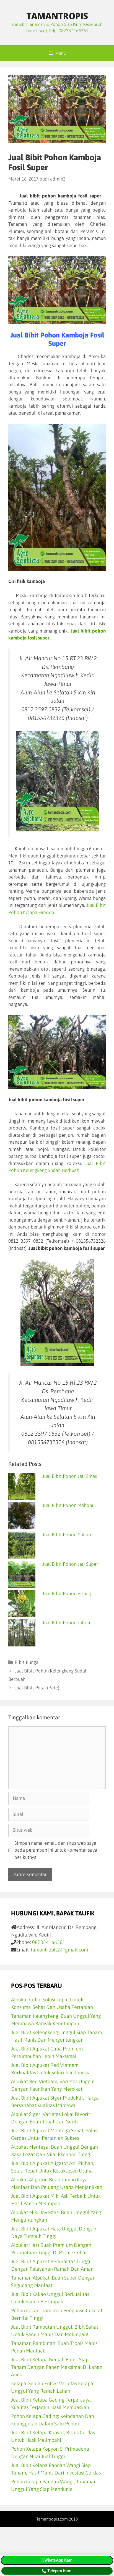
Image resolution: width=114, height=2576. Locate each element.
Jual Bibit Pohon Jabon (66, 1623)
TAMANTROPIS (57, 16)
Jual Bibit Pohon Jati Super (70, 1564)
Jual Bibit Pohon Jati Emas (70, 1476)
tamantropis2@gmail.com (59, 1950)
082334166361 (49, 1942)
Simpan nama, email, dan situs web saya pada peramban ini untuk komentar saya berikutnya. (56, 1850)
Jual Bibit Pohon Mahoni (68, 1505)
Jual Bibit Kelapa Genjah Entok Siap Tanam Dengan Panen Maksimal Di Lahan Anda (57, 2367)
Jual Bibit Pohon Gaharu (67, 1535)
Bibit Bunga (27, 1662)
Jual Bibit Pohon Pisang (67, 1593)
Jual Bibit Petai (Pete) (37, 1688)
